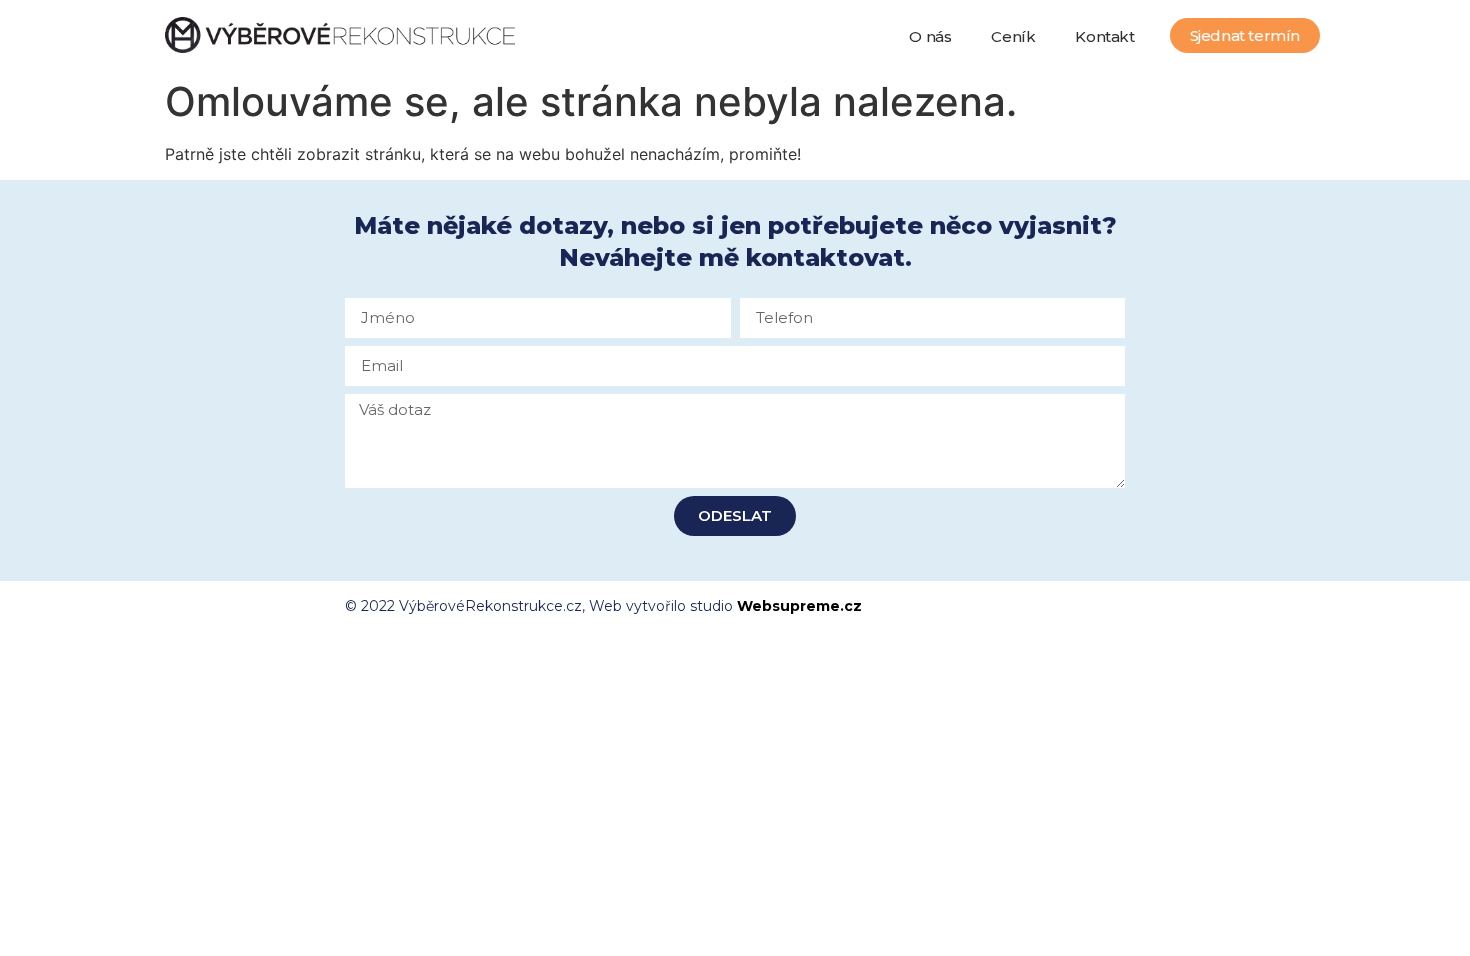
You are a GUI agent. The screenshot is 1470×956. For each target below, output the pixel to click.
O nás (930, 36)
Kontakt (1104, 36)
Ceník (1013, 36)
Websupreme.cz (799, 606)
